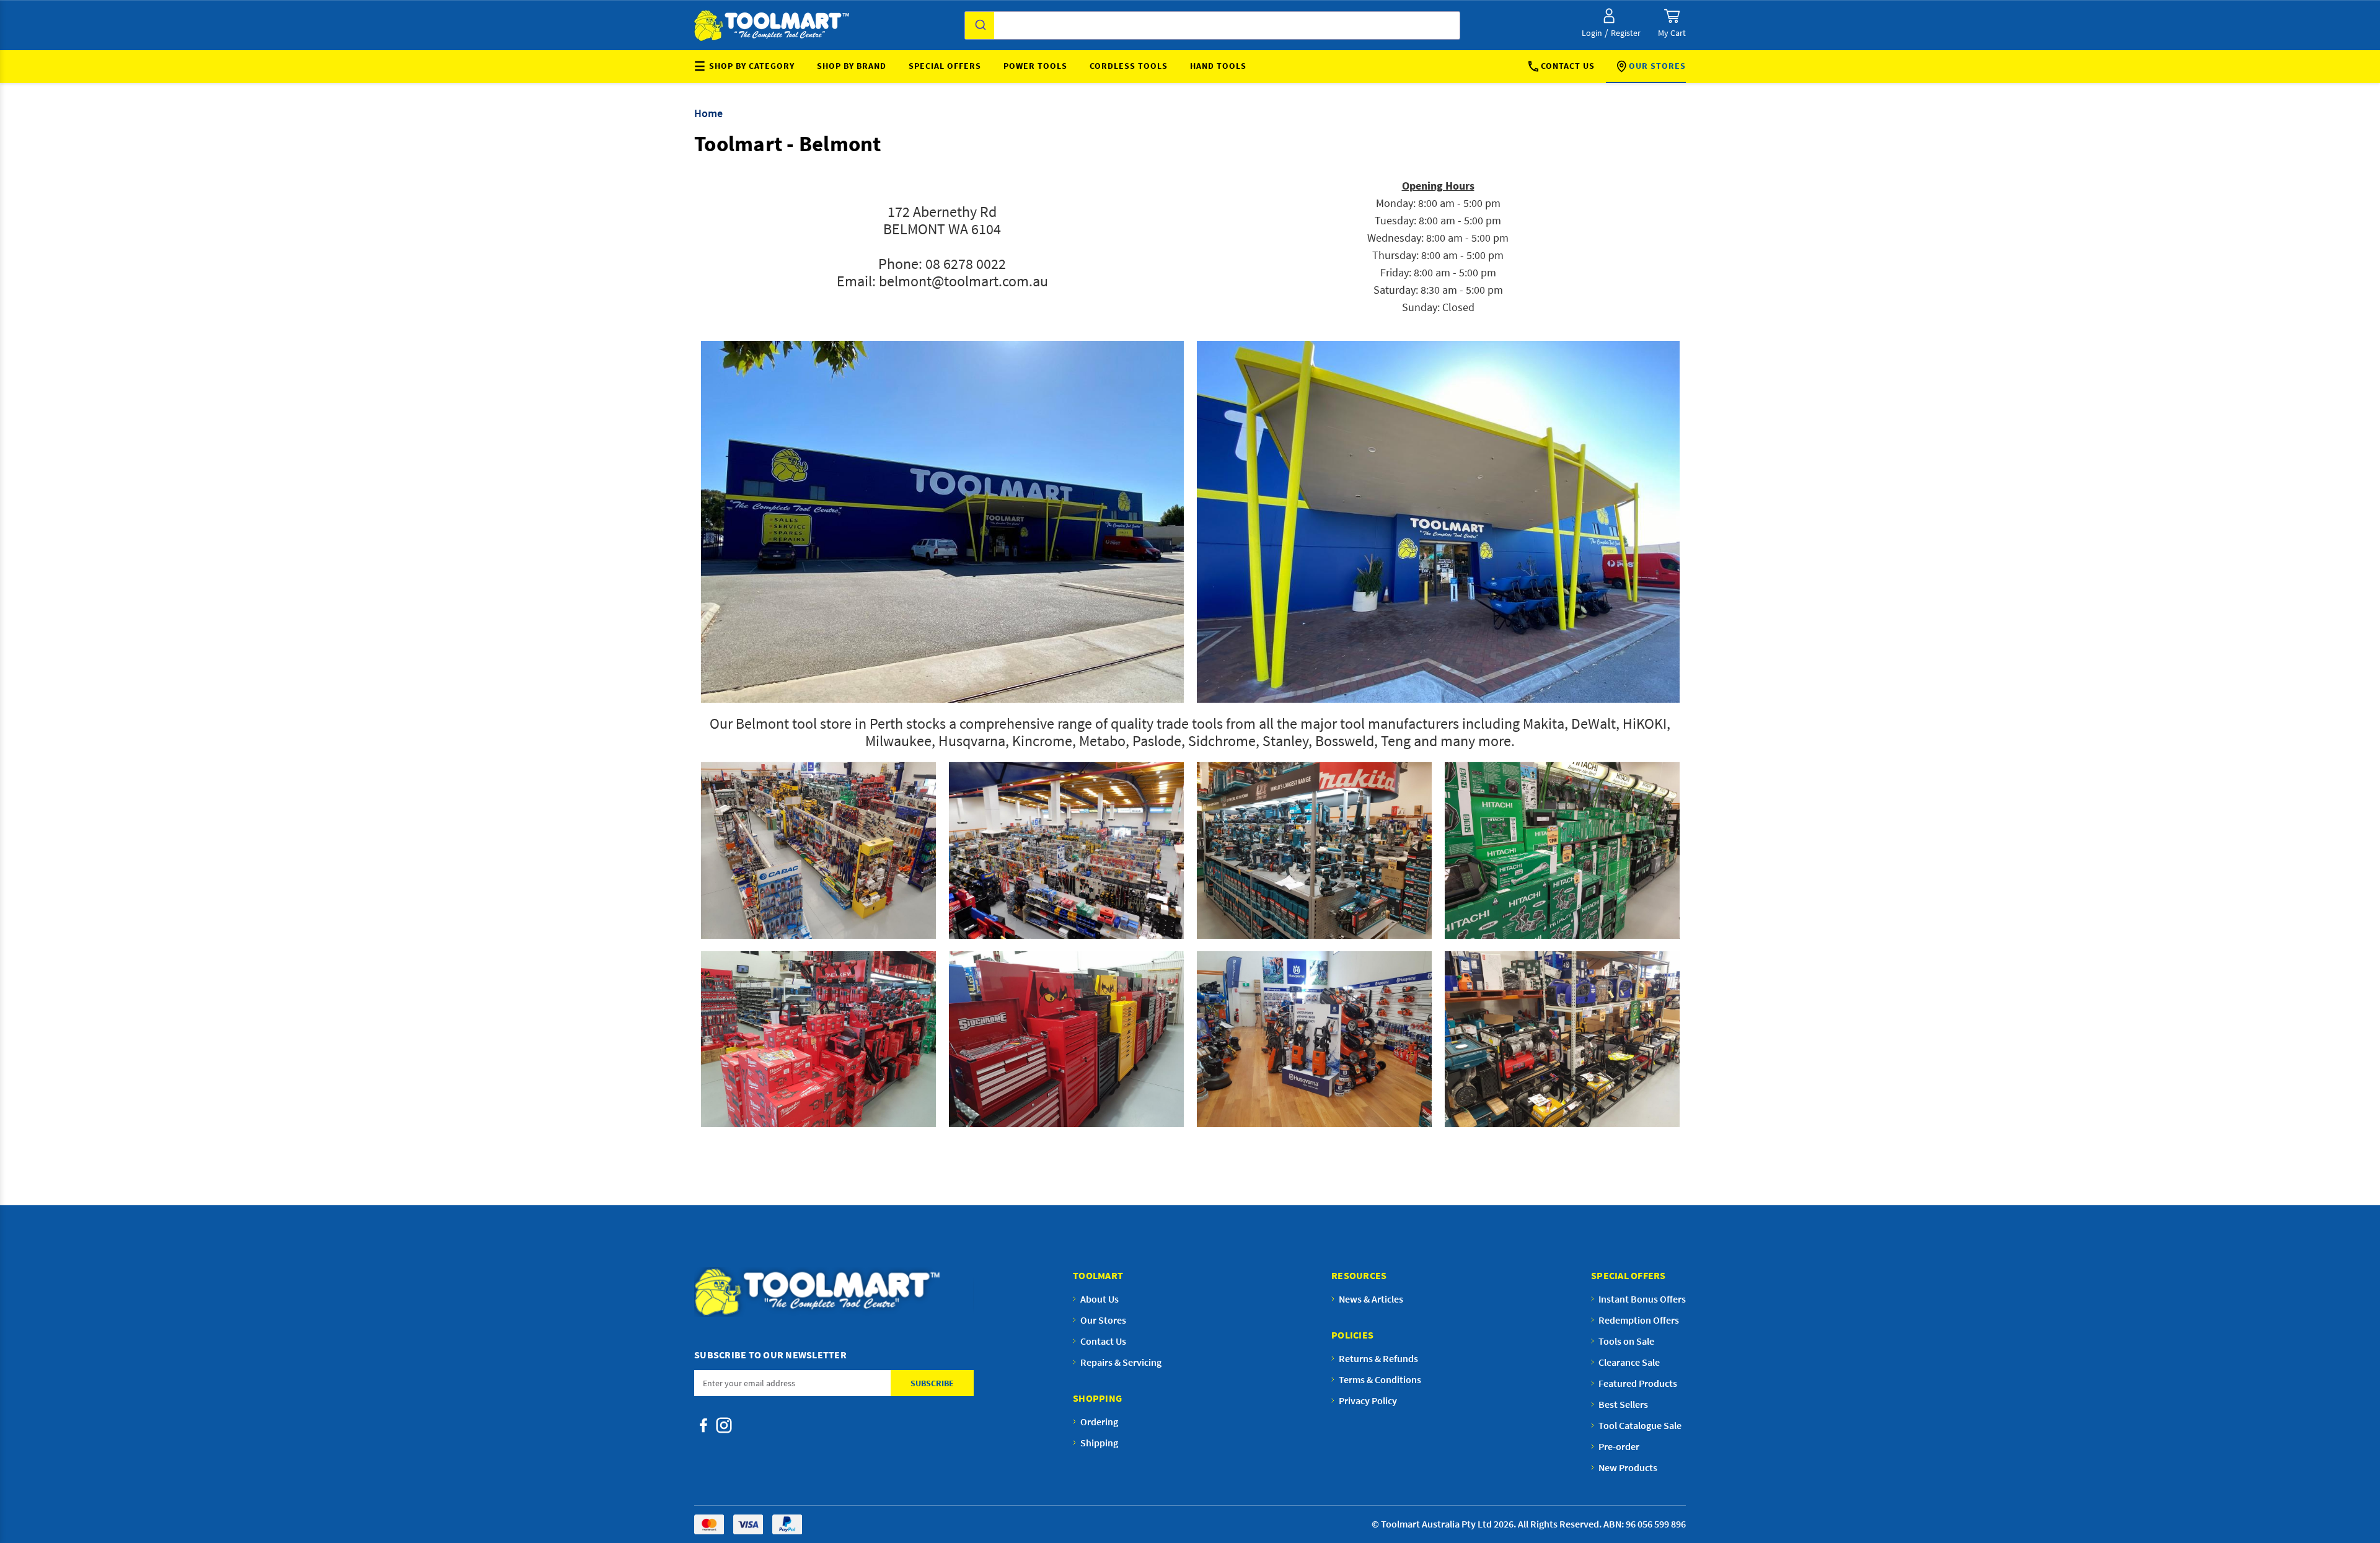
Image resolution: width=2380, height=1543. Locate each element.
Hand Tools (1218, 66)
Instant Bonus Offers (1642, 1299)
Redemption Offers (1639, 1320)
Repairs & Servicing (1121, 1362)
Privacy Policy (1368, 1400)
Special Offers (945, 66)
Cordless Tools (1129, 66)
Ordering (1099, 1422)
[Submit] (980, 25)
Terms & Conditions (1380, 1379)
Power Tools (1035, 66)
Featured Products (1638, 1383)
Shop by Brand (852, 66)
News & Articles (1371, 1299)
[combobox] (1212, 25)
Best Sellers (1623, 1404)
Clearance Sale (1629, 1362)
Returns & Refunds (1378, 1358)
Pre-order (1619, 1446)
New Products (1628, 1467)
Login (1592, 33)
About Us (1100, 1299)
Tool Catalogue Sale (1640, 1425)
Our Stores (1657, 66)
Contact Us (1568, 66)
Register (1626, 33)
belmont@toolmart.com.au (963, 281)
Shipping (1099, 1443)
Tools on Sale (1626, 1341)
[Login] (1609, 16)
